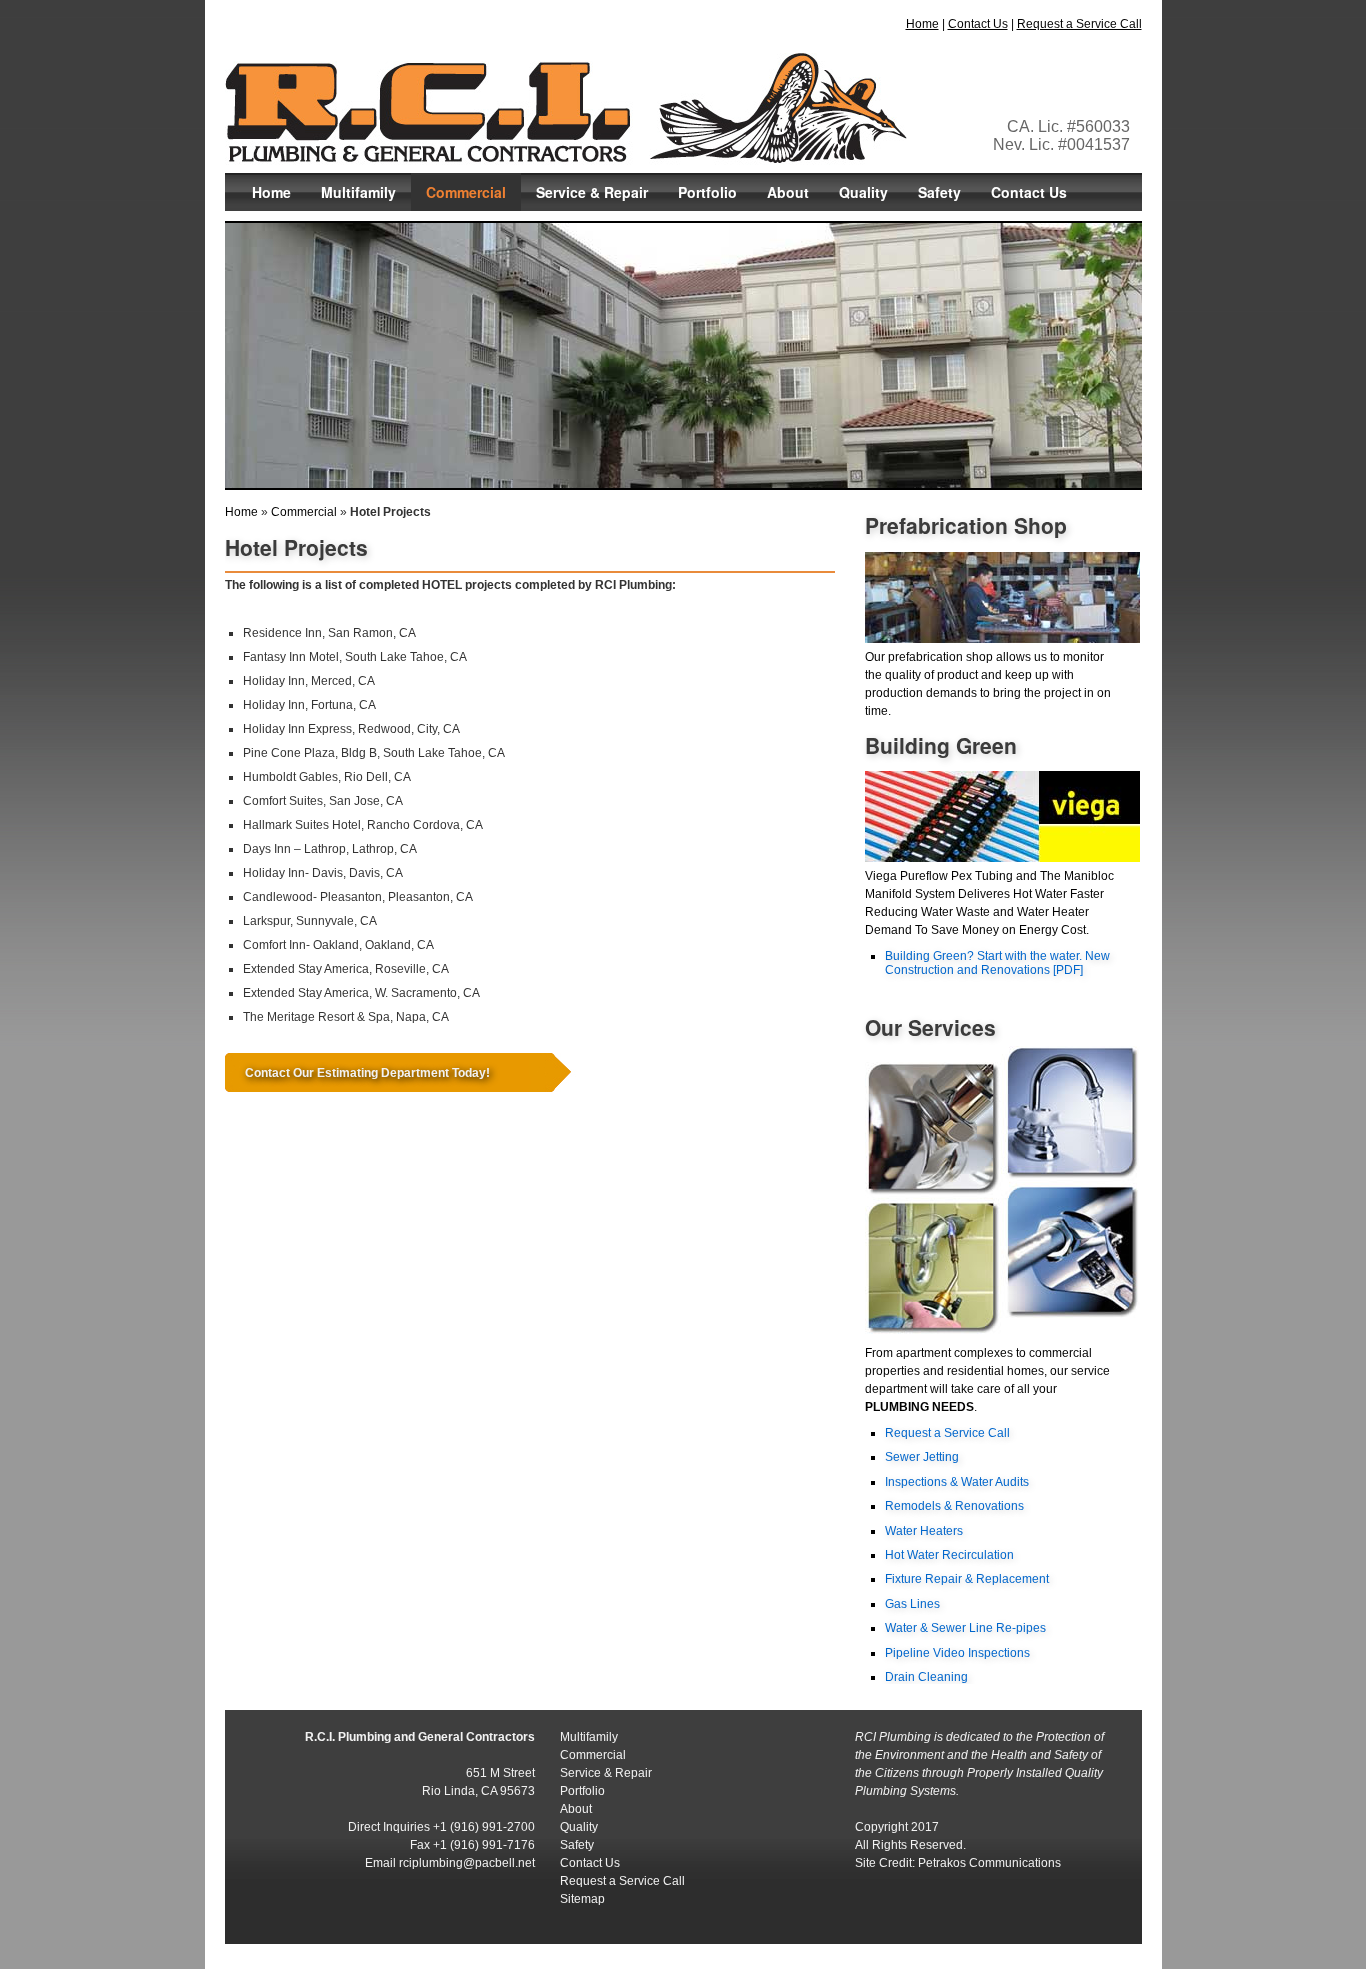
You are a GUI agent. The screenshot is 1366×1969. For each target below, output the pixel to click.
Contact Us (978, 24)
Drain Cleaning (926, 1677)
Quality (863, 192)
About (788, 192)
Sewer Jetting (922, 1457)
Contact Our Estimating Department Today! (367, 1073)
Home (922, 24)
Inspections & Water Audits (957, 1482)
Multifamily (358, 192)
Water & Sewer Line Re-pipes (965, 1628)
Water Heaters (924, 1531)
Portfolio (707, 192)
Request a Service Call (1079, 24)
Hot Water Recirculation (949, 1555)
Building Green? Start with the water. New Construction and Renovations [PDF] (997, 963)
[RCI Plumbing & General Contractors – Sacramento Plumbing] (566, 154)
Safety (939, 192)
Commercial (466, 192)
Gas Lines (912, 1604)
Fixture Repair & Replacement (967, 1579)
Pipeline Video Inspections (957, 1653)
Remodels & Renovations (954, 1506)
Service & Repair (592, 192)
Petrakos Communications (989, 1863)
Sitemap (582, 1899)
